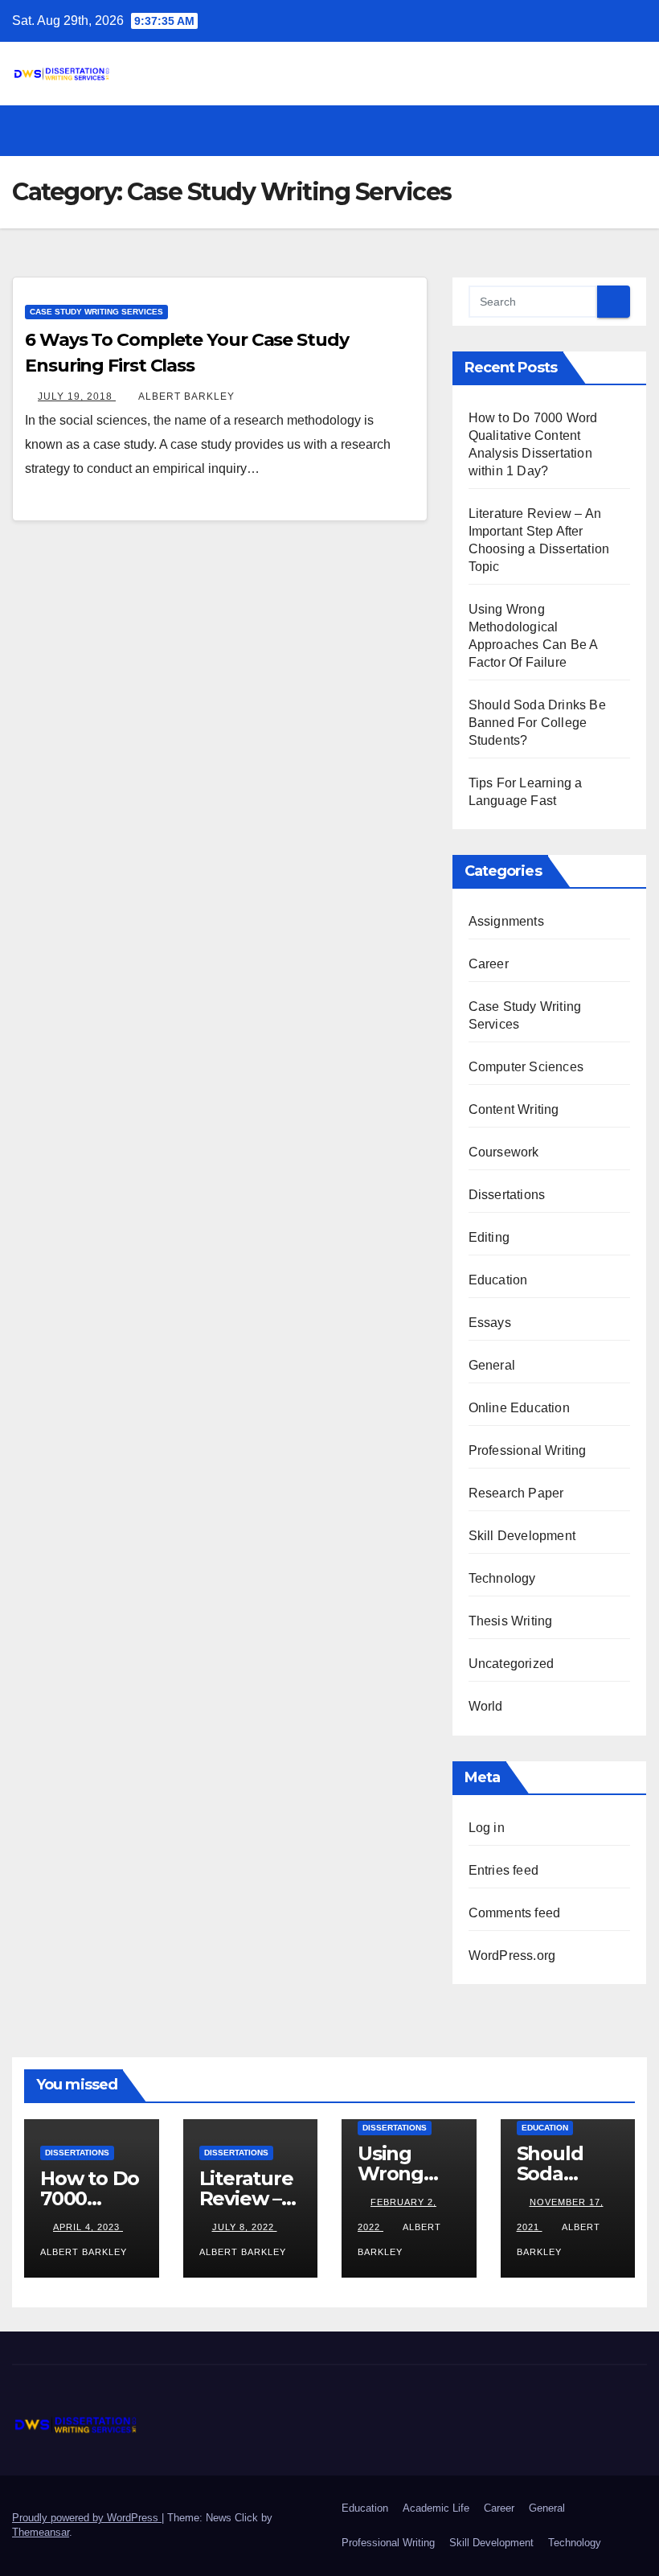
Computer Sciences (526, 1067)
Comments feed (515, 1913)
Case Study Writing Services (96, 312)
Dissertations (507, 1195)
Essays (490, 1323)
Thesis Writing (511, 1621)
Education (498, 1280)
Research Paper (516, 1493)
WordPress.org (512, 1956)
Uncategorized (512, 1664)
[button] (600, 130)
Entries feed (503, 1870)
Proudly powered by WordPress (87, 2518)
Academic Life (436, 2508)
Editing (489, 1237)
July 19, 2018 (77, 396)
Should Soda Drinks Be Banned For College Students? (537, 723)
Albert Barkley (186, 396)
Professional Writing (528, 1450)
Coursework (504, 1152)
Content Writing (514, 1109)
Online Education (519, 1408)
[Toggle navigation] (632, 130)
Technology (502, 1578)
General (492, 1365)
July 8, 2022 (245, 2227)
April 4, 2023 (88, 2227)
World (486, 1706)
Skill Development (522, 1536)
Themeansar (41, 2532)
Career (489, 964)
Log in (487, 1828)
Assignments (506, 921)
